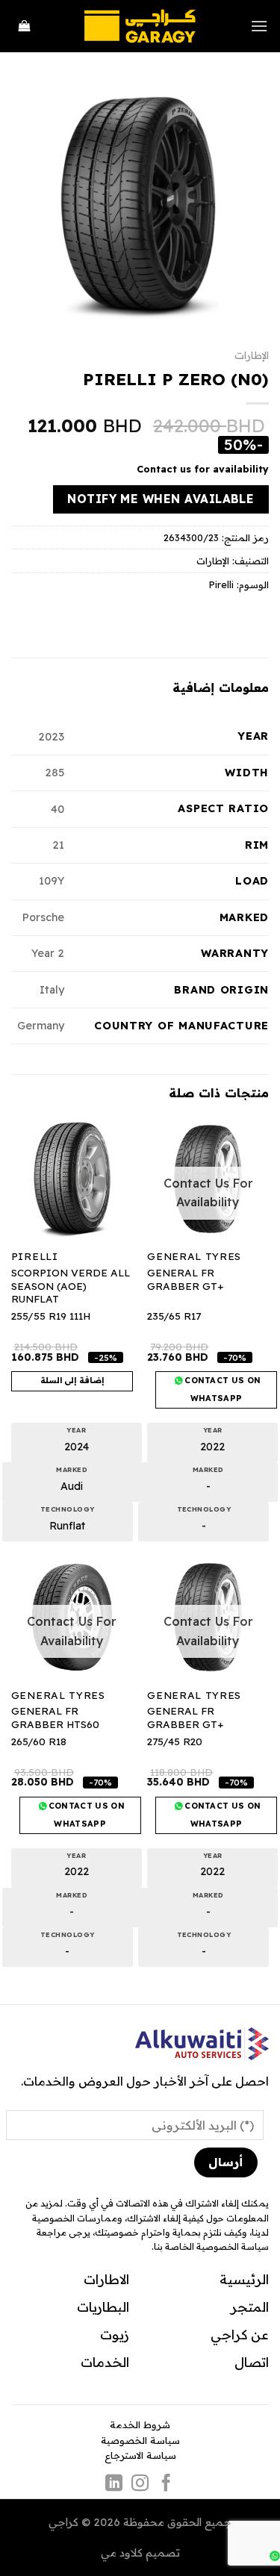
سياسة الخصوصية (140, 2440)
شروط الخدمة (140, 2424)
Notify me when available (161, 499)
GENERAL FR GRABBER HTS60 (55, 1717)
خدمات (102, 2362)
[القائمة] (259, 26)
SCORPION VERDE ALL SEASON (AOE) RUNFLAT (71, 1285)
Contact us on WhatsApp (222, 1389)
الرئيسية (244, 2279)
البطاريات (103, 2307)
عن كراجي (240, 2334)
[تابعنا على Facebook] (166, 2484)
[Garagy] (140, 26)
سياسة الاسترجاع (140, 2455)
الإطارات (252, 355)
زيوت (115, 2334)
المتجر (250, 2307)
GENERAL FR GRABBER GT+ (185, 1279)
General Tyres (194, 1256)
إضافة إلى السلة (72, 1380)
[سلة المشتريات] (25, 26)
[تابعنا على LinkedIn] (114, 2484)
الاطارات (106, 2279)
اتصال (252, 2362)
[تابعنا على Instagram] (140, 2484)
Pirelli (221, 584)
